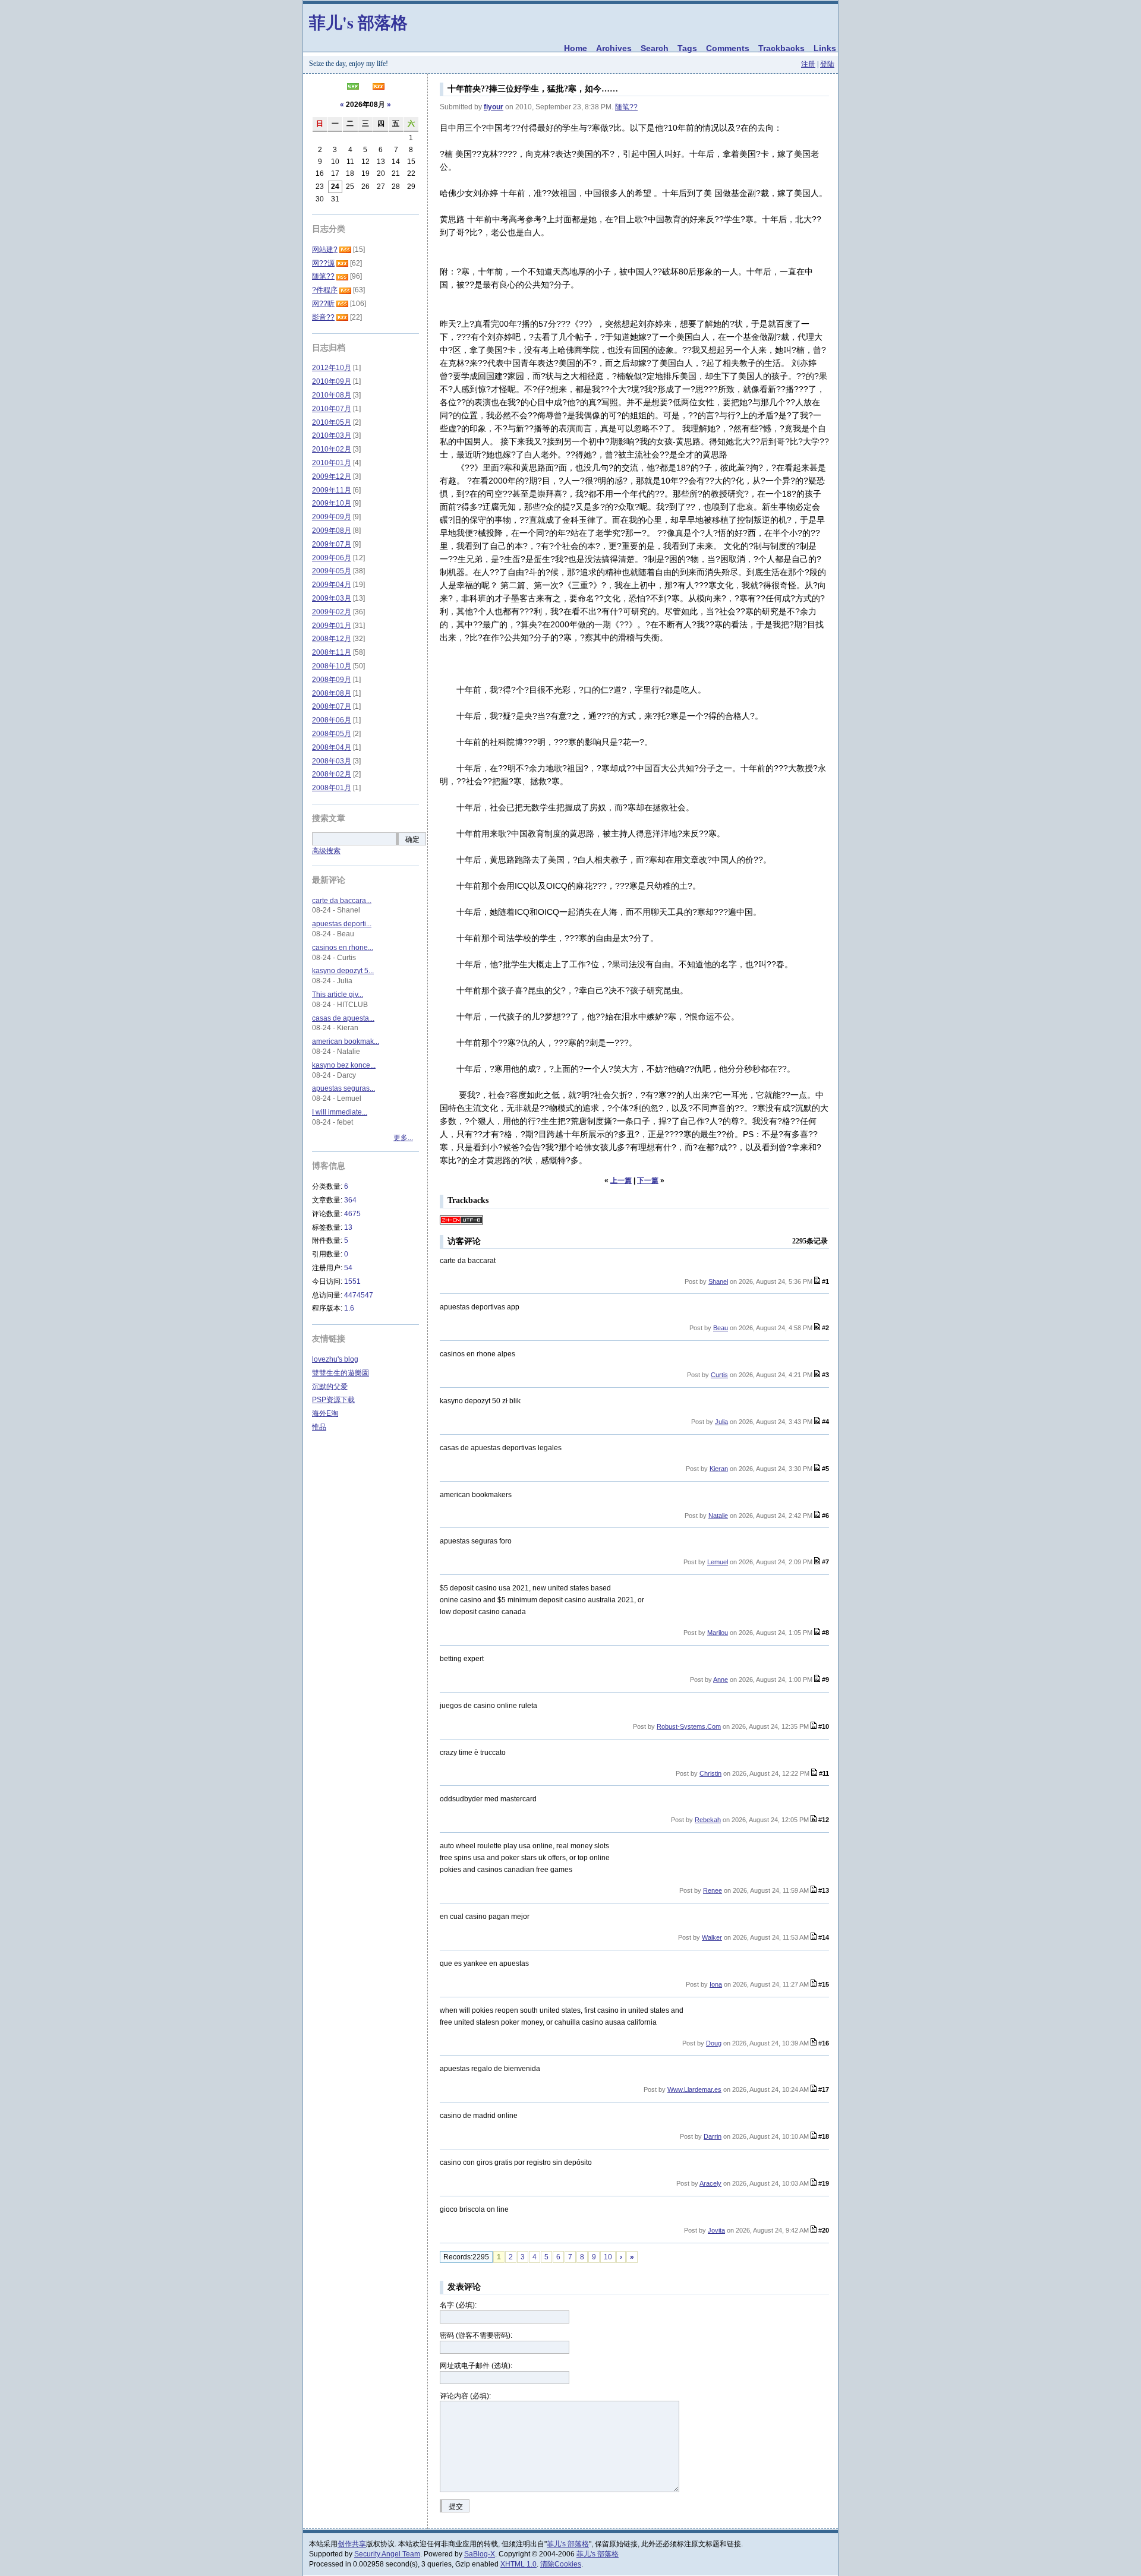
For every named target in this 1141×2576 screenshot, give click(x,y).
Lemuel (718, 1562)
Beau (721, 1328)
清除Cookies (561, 2564)
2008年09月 (332, 680)
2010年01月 (332, 463)
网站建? (325, 250)
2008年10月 (332, 666)
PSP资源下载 (333, 1400)
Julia (721, 1422)
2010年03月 (332, 435)
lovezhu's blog (335, 1359)
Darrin (713, 2136)
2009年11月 (332, 490)
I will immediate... (340, 1112)
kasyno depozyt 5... (343, 971)
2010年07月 (332, 409)
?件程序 (325, 290)
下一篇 (648, 1180)
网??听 (323, 304)
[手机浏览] (353, 87)
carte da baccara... (342, 901)
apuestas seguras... (343, 1088)
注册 (808, 64)
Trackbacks (781, 48)
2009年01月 (332, 626)
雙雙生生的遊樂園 (341, 1373)
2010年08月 (332, 395)
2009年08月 (332, 531)
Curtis (719, 1375)
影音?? (323, 317)
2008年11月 (332, 652)
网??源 (323, 263)
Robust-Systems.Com (689, 1726)
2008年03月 (332, 761)
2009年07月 (332, 544)
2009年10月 (332, 503)
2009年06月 (332, 558)
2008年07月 (332, 706)
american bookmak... (346, 1041)
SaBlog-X (480, 2554)
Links (825, 48)
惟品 (319, 1427)
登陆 (827, 64)
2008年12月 (332, 639)
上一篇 (621, 1180)
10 (608, 2257)
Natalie (718, 1516)
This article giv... (338, 995)
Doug (714, 2043)
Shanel (718, 1281)
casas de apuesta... (343, 1018)
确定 (412, 839)
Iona (716, 1984)
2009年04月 (332, 585)
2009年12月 (332, 476)
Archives (614, 48)
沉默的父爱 (330, 1387)
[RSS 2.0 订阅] (379, 87)
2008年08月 (332, 693)
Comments (728, 48)
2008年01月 (332, 788)
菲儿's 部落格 (358, 22)
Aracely (710, 2183)
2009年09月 (332, 517)
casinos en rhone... (343, 948)
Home (576, 48)
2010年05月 (332, 422)
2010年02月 (332, 449)
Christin (710, 1773)
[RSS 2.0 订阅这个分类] (345, 250)
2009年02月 (332, 612)
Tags (687, 48)
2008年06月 (332, 720)
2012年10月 (332, 368)
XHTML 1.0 (519, 2564)
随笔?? (626, 107)
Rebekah (708, 1820)
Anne (721, 1680)
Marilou (718, 1633)
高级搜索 (326, 851)
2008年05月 (332, 734)
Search (655, 48)
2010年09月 (332, 381)
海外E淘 (325, 1413)
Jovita (716, 2230)
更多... (403, 1138)
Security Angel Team (387, 2554)
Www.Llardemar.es (694, 2089)
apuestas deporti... (342, 924)
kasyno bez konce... (344, 1065)
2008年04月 (332, 747)
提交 (456, 2506)
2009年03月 (332, 598)
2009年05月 (332, 571)
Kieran (719, 1469)
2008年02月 (332, 774)
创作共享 (352, 2544)
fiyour (494, 107)
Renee (713, 1890)
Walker (712, 1937)
